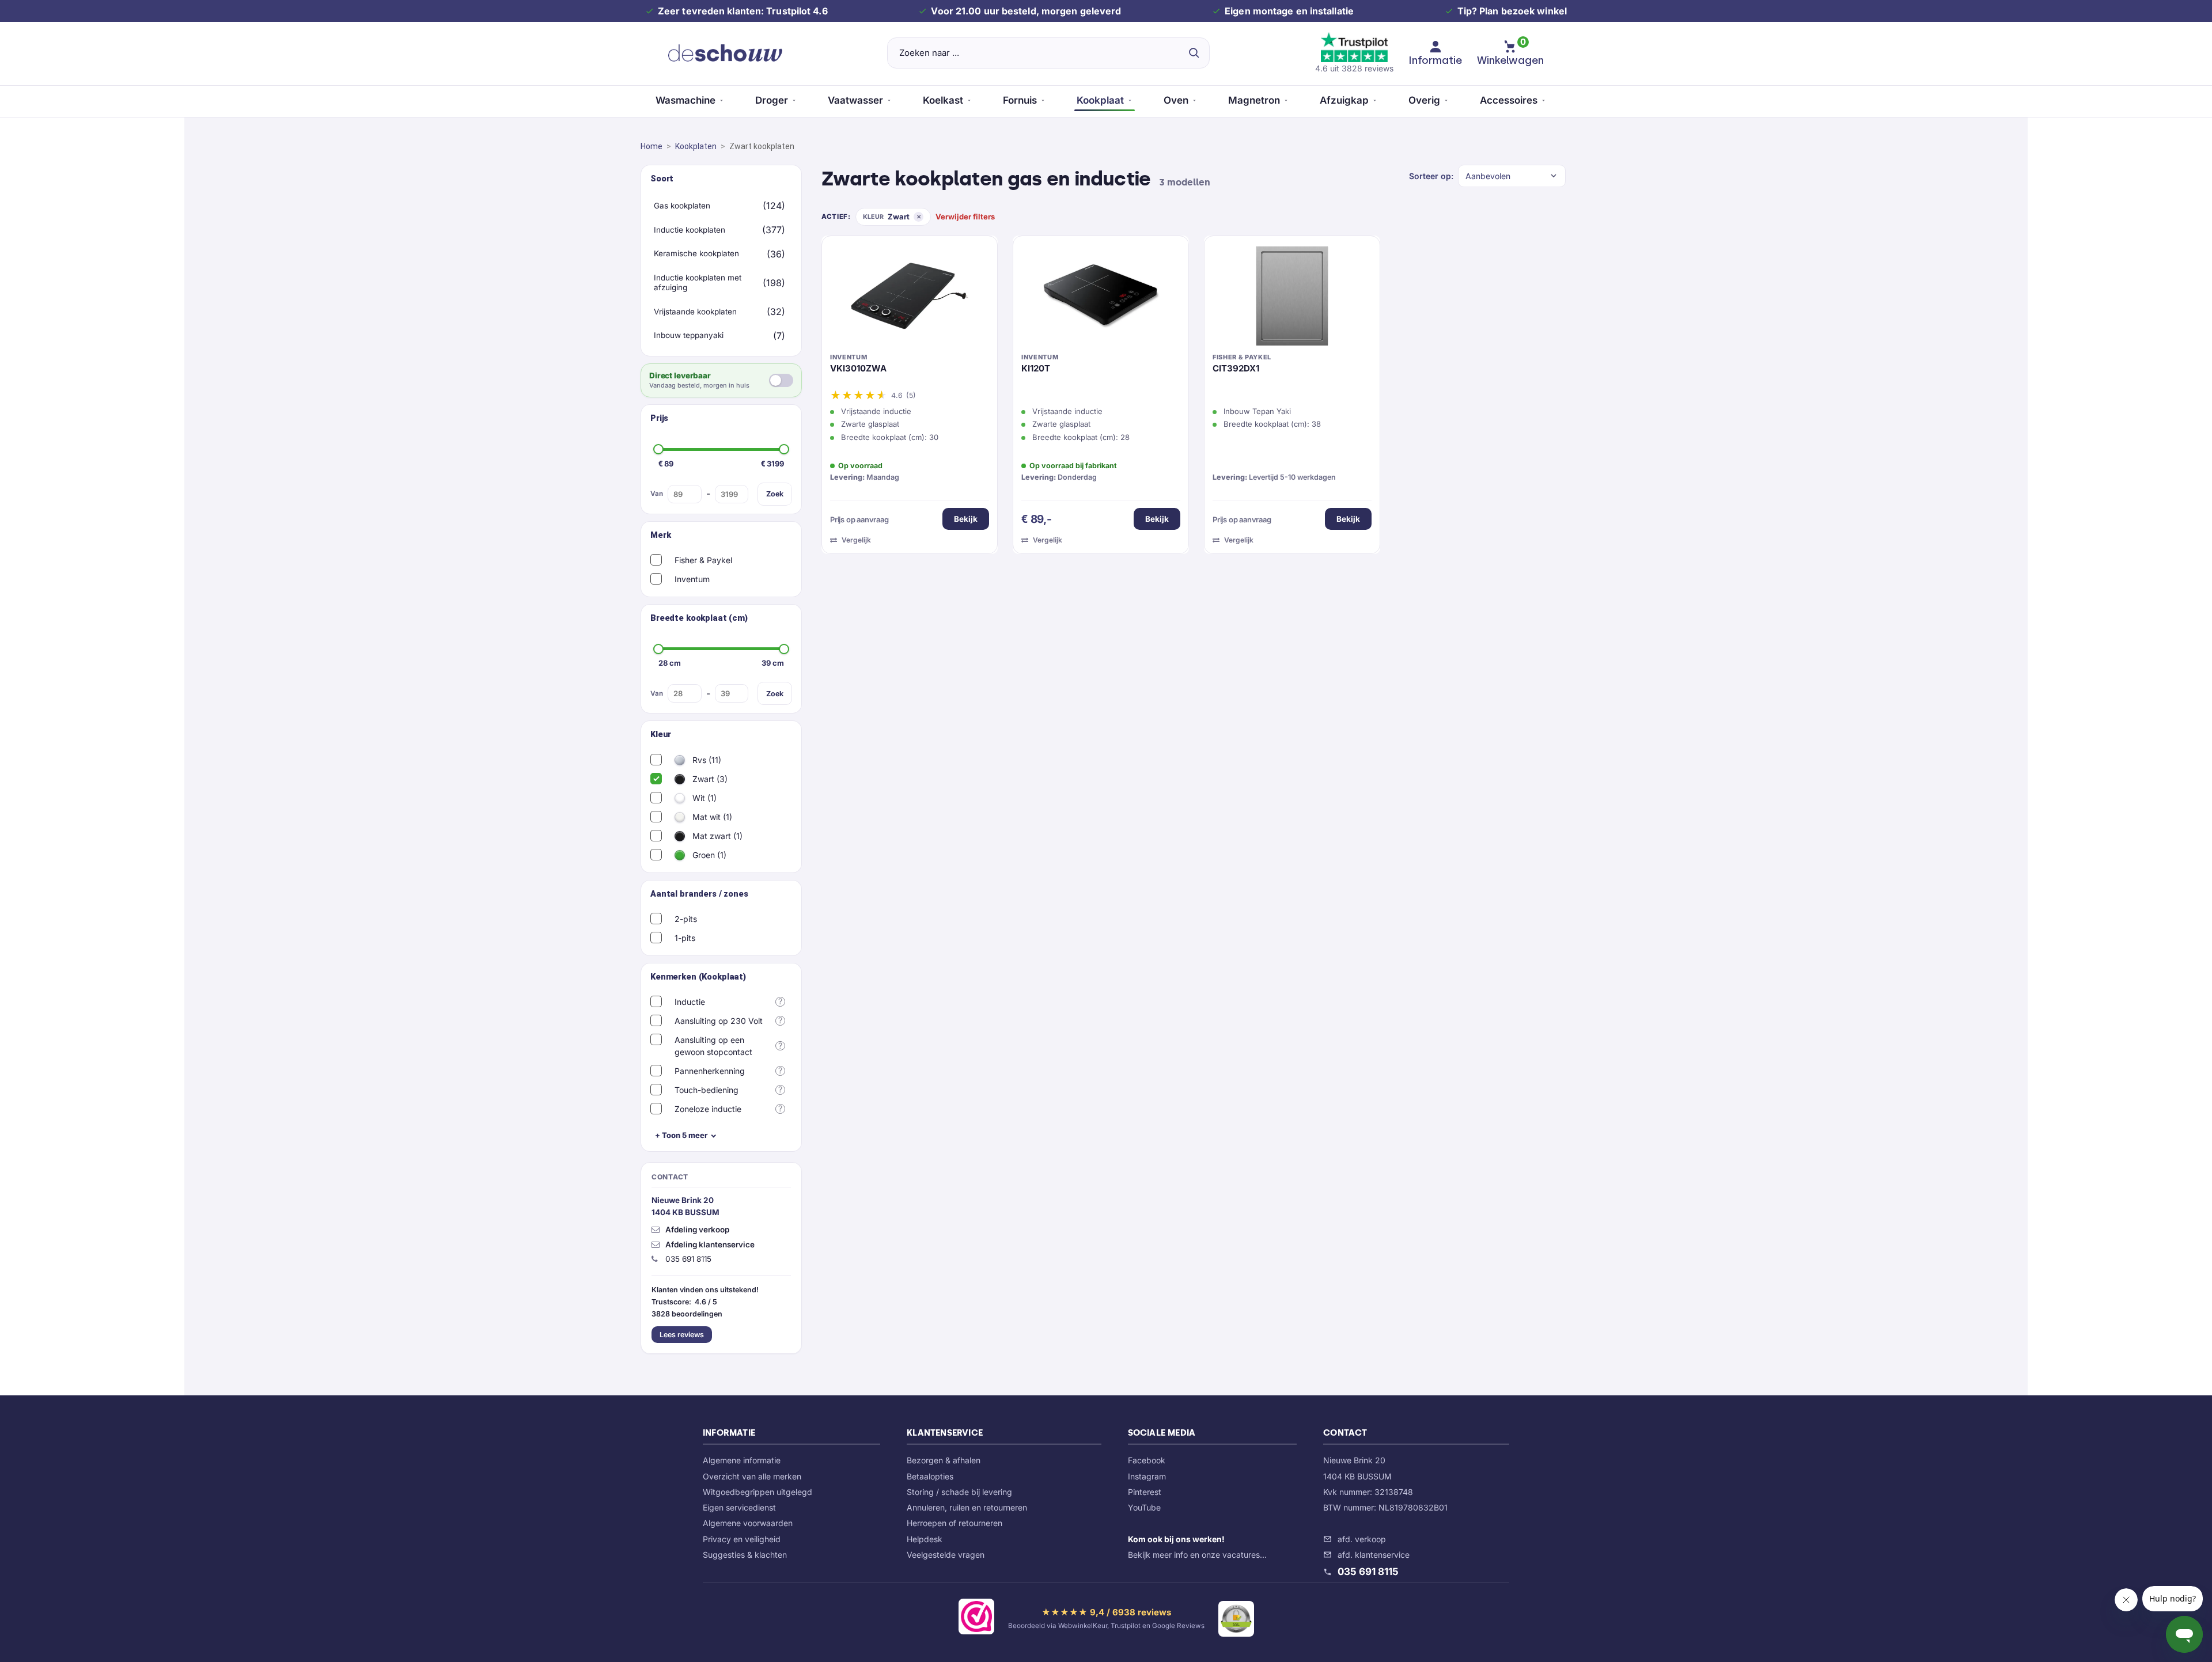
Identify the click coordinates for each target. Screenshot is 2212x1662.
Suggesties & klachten (745, 1555)
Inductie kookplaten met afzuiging (698, 283)
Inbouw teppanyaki (689, 335)
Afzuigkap (1344, 100)
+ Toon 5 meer (681, 1135)
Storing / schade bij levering (959, 1492)
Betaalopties (930, 1476)
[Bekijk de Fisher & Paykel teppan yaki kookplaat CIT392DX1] (1292, 299)
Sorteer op (1430, 176)
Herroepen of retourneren (955, 1523)
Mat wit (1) (711, 817)
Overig (1424, 100)
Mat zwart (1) (716, 836)
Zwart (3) (709, 779)
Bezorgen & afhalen (944, 1460)
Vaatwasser (855, 100)
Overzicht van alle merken (752, 1476)
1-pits (685, 938)
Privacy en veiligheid (742, 1539)
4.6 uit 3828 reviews (1354, 68)
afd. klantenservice (1374, 1555)
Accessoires (1509, 100)
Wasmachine (685, 100)
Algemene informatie (742, 1460)
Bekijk (966, 519)
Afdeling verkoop (697, 1230)
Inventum (692, 579)
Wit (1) (703, 798)
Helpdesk (925, 1539)
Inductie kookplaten (690, 230)
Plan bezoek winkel (1523, 11)
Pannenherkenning (710, 1071)
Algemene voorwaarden (748, 1523)
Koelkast (943, 100)
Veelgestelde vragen (946, 1555)
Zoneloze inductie (708, 1109)
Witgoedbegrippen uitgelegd (757, 1492)
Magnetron (1254, 100)
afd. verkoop (1362, 1539)
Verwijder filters (965, 217)
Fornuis (1020, 100)
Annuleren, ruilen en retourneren (967, 1507)
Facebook (1147, 1460)
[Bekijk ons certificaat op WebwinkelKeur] (976, 1619)
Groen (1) (708, 855)
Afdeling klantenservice (710, 1244)
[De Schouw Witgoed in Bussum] (725, 53)
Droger (772, 100)
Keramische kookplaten (696, 253)
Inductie (690, 1002)
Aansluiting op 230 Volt (719, 1021)
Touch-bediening (707, 1090)
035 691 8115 (1368, 1572)
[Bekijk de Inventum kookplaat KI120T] (1101, 299)
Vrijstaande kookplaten (695, 312)
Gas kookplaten (682, 206)
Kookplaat (1100, 100)
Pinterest (1145, 1492)
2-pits (686, 919)
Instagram (1147, 1476)
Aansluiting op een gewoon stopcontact (713, 1046)
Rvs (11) (706, 760)
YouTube (1144, 1507)
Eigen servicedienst (739, 1507)
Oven (1176, 100)
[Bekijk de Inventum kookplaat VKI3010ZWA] (910, 299)
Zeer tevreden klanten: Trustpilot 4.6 (743, 11)
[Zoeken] (1194, 53)
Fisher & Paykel (703, 560)
